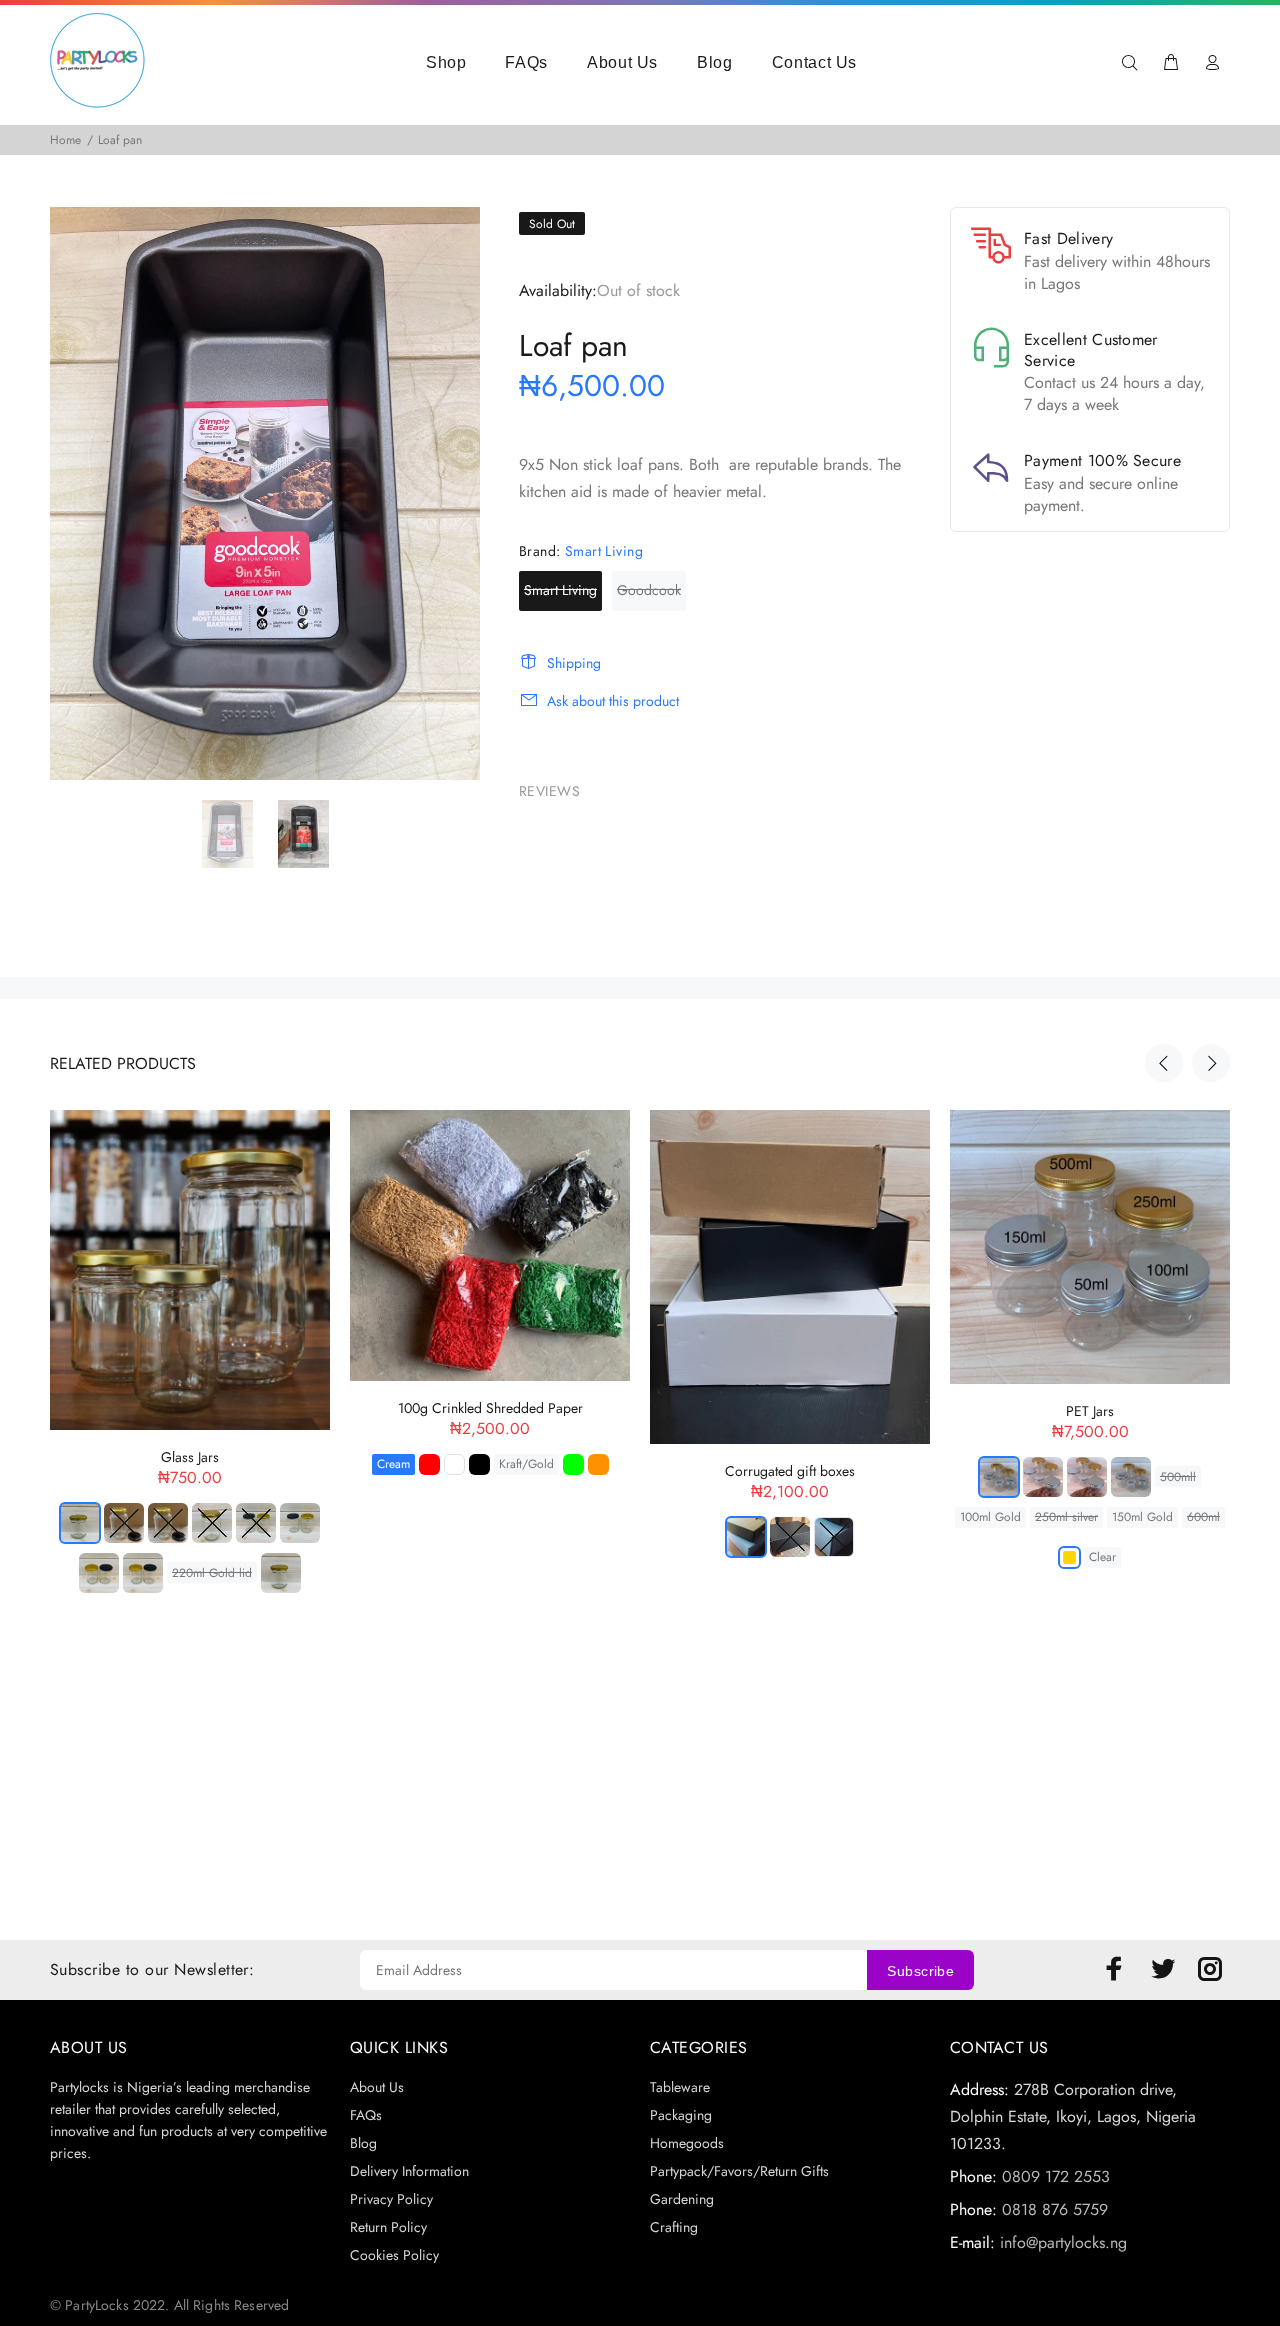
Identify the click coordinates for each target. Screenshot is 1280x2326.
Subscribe (920, 1971)
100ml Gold (990, 1517)
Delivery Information (409, 2171)
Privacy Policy (391, 2199)
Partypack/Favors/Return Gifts (739, 2171)
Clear (1102, 1557)
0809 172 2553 (1056, 2176)
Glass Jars (190, 1457)
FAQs (526, 62)
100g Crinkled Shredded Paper (490, 1408)
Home (65, 140)
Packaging (681, 2115)
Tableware (680, 2087)
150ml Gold (1142, 1517)
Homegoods (687, 2143)
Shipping (574, 663)
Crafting (674, 2227)
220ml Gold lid (212, 1573)
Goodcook (649, 590)
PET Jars (1090, 1411)
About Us (622, 62)
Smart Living (560, 590)
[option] (240, 834)
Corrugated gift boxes (790, 1471)
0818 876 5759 (1055, 2209)
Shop (446, 62)
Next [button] (1211, 1063)
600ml (1203, 1517)
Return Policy (388, 2227)
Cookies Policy (394, 2255)
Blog (715, 62)
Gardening (682, 2199)
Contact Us (814, 62)
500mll (1178, 1477)
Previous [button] (1164, 1063)
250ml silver (1066, 1517)
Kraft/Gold (526, 1464)
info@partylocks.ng (1063, 2242)
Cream (393, 1464)
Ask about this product (613, 701)
